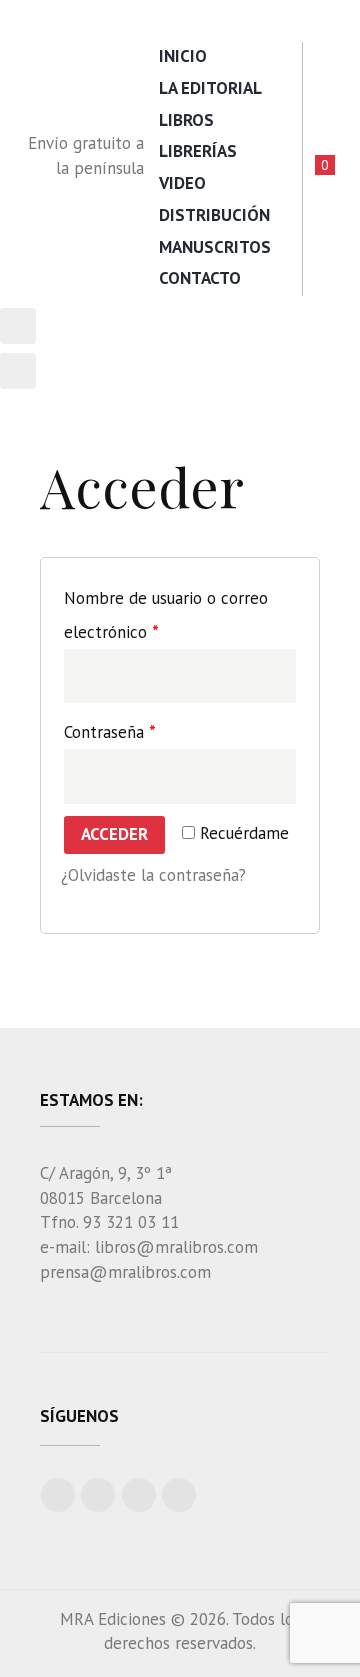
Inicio (183, 56)
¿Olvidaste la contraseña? (153, 875)
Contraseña (110, 732)
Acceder (114, 834)
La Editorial (210, 88)
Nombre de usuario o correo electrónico (166, 615)
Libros (186, 120)
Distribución (214, 215)
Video (182, 183)
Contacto (200, 278)
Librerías (198, 151)
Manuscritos (215, 247)
